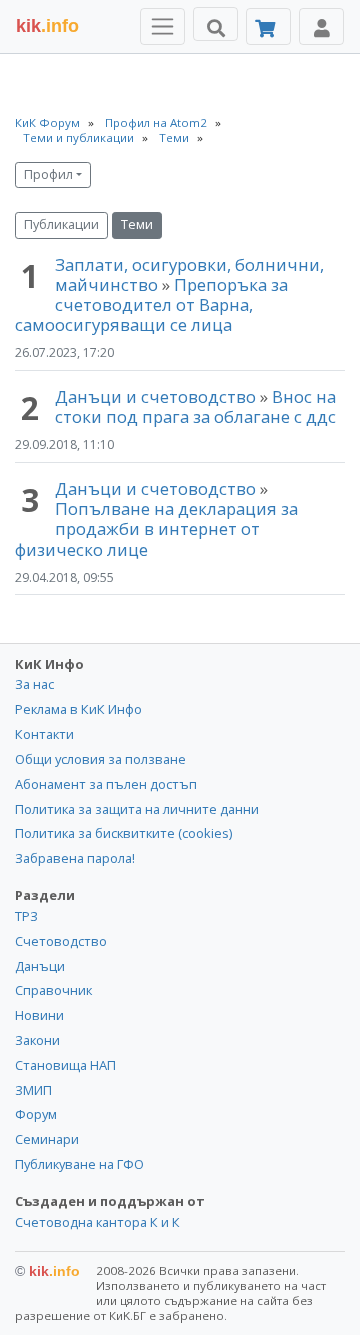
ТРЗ (26, 916)
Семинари (47, 1139)
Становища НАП (65, 1065)
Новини (39, 1015)
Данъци (40, 966)
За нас (34, 684)
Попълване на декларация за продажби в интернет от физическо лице (156, 528)
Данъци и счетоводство (155, 396)
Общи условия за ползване (100, 759)
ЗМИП (33, 1090)
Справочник (53, 990)
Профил (48, 174)
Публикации (61, 224)
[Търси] (215, 24)
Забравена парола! (75, 858)
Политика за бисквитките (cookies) (123, 833)
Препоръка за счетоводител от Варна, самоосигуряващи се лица (151, 304)
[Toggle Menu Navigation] (162, 26)
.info (47, 26)
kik (47, 1271)
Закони (37, 1040)
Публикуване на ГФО (79, 1164)
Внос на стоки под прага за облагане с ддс (195, 406)
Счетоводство (61, 941)
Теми (137, 224)
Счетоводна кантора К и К (97, 1222)
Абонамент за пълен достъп (106, 784)
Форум (36, 1114)
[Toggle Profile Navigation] (321, 26)
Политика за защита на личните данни (137, 809)
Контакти (44, 734)
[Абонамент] (268, 26)
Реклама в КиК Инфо (78, 709)
